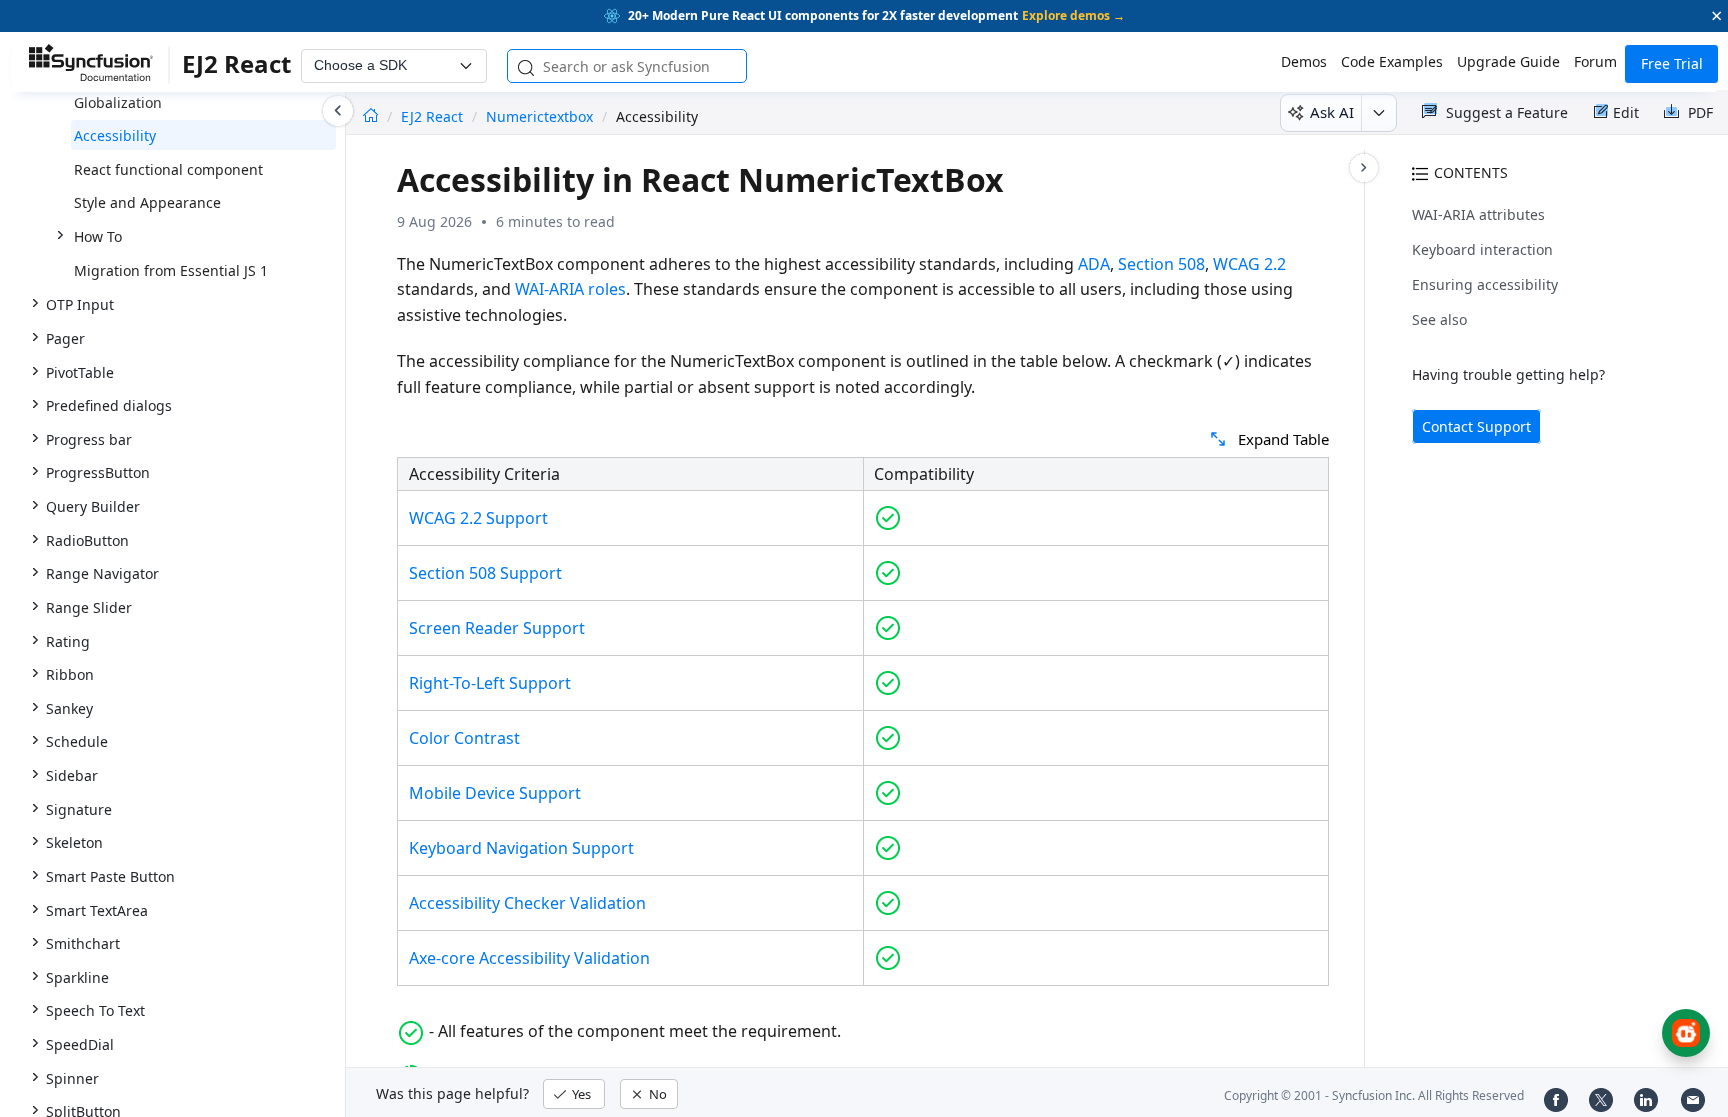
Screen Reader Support (497, 628)
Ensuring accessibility (1485, 284)
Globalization (118, 102)
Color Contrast (464, 738)
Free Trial (1672, 63)
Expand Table (1283, 439)
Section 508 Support (485, 573)
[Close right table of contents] (1364, 168)
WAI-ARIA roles (570, 289)
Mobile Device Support (495, 793)
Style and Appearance (147, 202)
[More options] (1378, 113)
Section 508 (1161, 264)
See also (1439, 319)
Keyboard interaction (1482, 249)
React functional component (168, 169)
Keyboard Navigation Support (521, 848)
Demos (1304, 61)
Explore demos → (1073, 15)
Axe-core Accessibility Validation (529, 958)
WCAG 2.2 (1249, 264)
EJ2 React (434, 116)
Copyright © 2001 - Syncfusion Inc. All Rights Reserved (1374, 1095)
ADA (1094, 264)
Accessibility (115, 135)
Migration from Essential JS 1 (171, 270)
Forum (1595, 61)
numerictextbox (539, 116)
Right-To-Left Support (490, 683)
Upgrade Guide (1508, 61)
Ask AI (1332, 112)
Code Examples (1392, 61)
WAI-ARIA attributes (1478, 214)
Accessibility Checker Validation (527, 903)
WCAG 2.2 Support (478, 518)
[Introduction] (370, 116)
